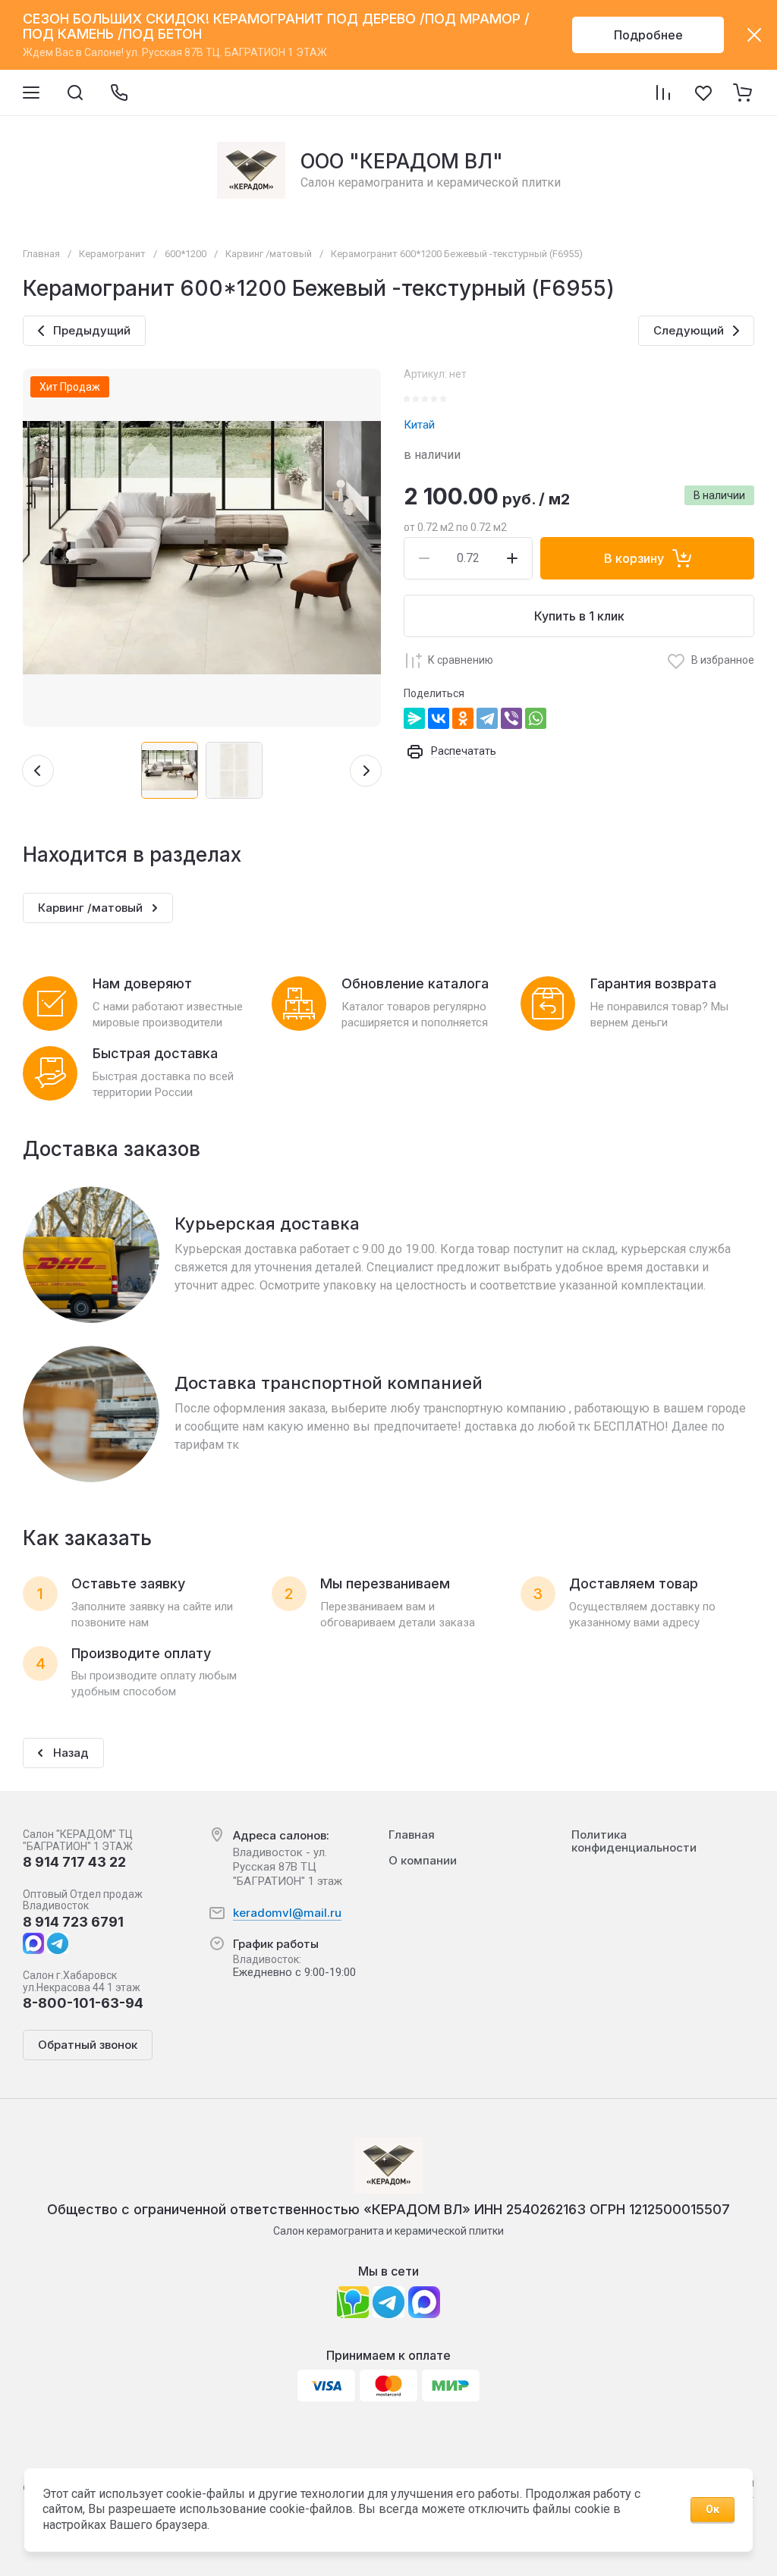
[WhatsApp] (536, 718)
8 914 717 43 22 (74, 1862)
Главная (41, 254)
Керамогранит (112, 254)
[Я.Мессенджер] (414, 718)
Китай (419, 425)
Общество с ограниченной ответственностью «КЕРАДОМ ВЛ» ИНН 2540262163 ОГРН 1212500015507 (388, 2209)
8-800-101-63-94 (83, 2003)
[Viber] (511, 718)
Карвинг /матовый (269, 254)
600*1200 (186, 254)
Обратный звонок (88, 2045)
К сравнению (461, 660)
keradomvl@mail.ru (287, 1913)
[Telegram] (487, 718)
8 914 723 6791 (73, 1922)
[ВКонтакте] (439, 718)
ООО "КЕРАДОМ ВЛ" (402, 161)
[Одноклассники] (463, 718)
